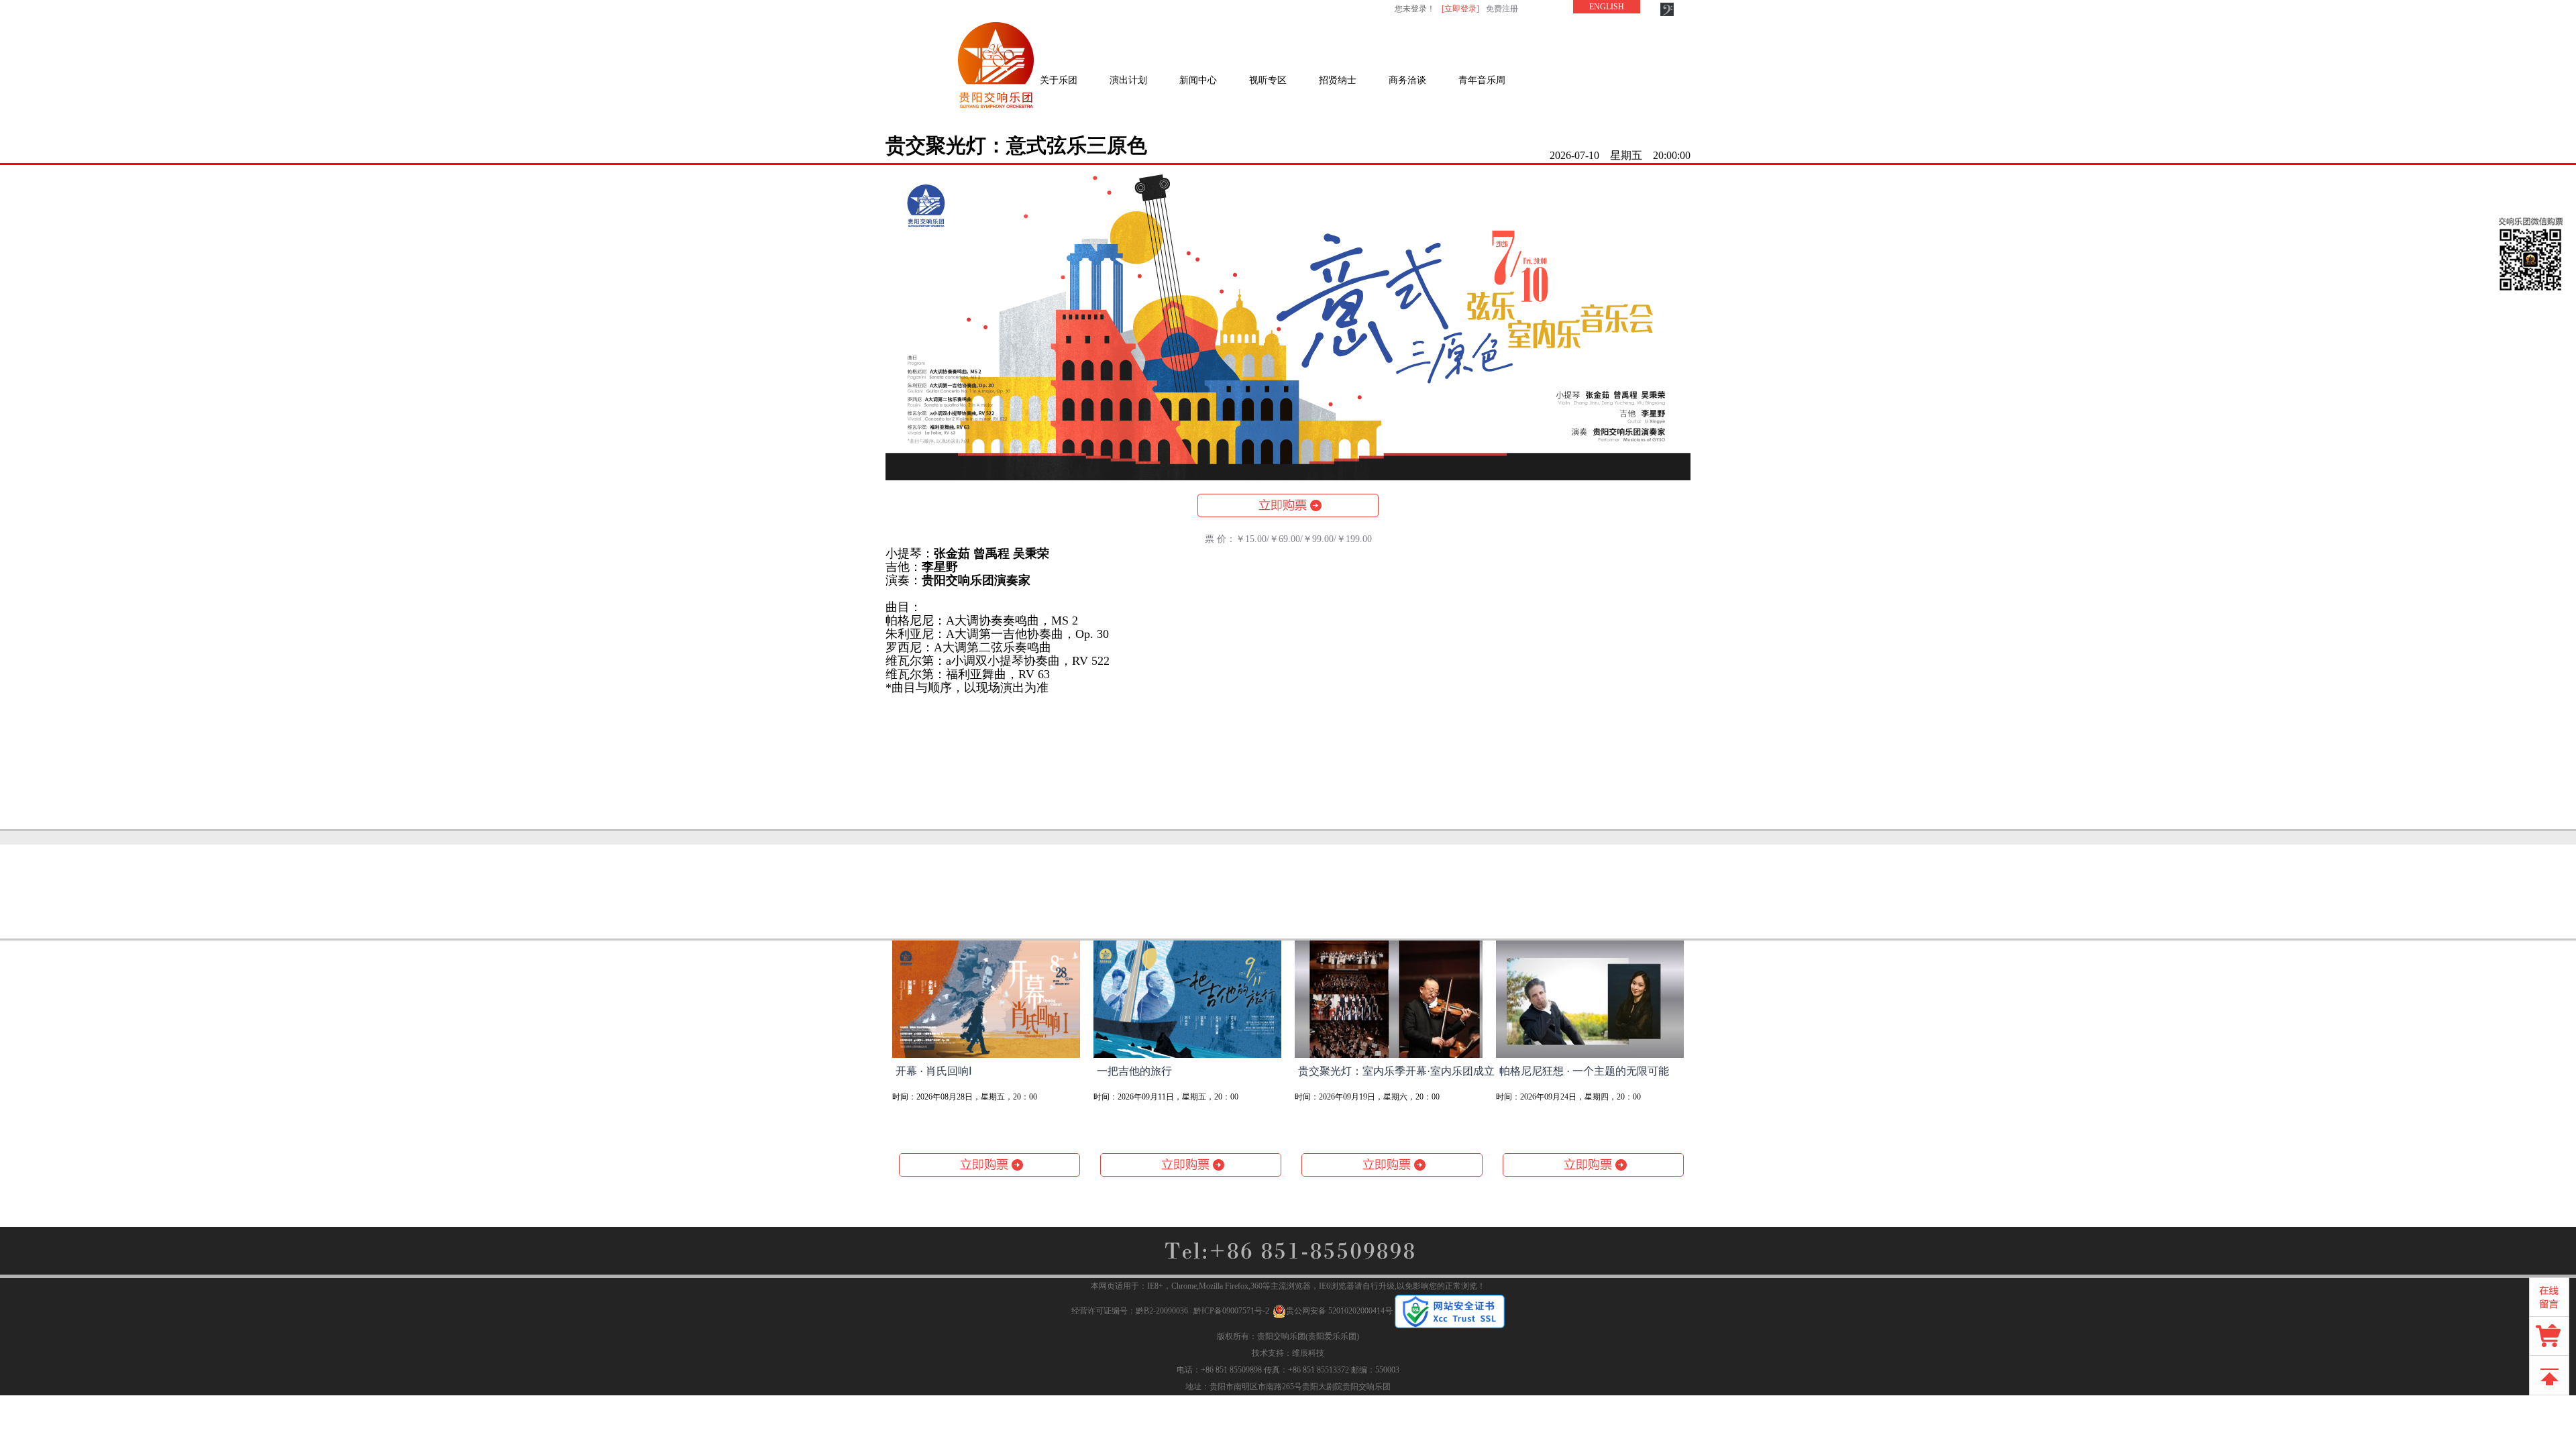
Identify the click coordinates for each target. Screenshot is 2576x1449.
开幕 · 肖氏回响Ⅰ (934, 1071)
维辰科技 (1308, 1353)
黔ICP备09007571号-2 (1231, 1311)
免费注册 (1502, 9)
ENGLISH (1607, 7)
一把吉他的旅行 (1134, 1071)
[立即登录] (1460, 9)
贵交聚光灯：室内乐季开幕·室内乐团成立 (1396, 1071)
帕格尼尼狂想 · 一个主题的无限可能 (1584, 1071)
